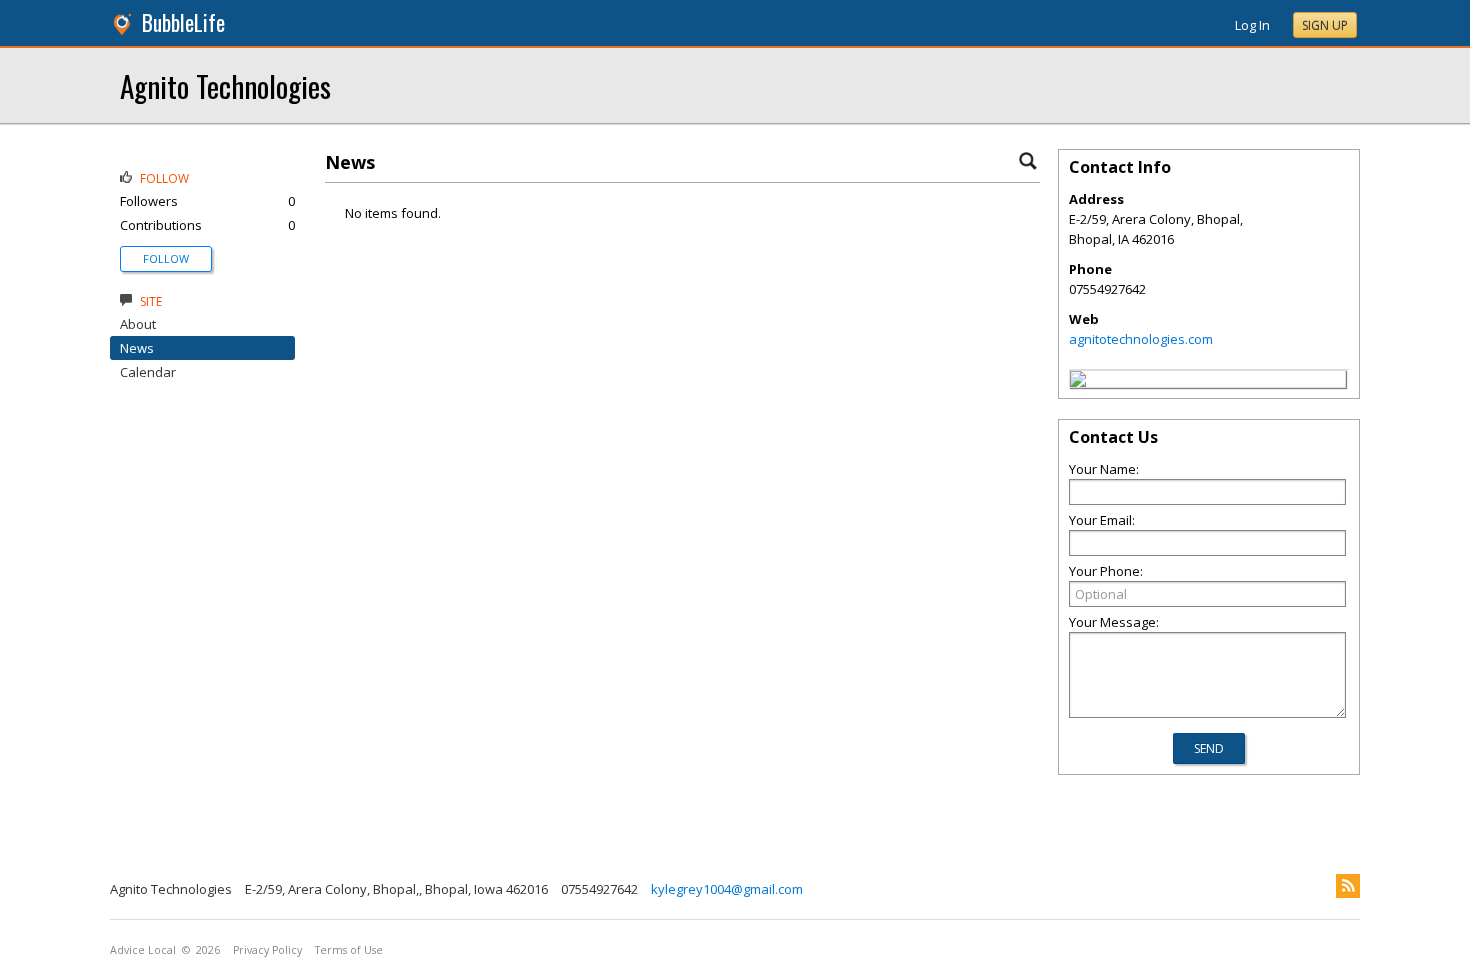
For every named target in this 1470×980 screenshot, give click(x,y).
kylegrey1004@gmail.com (727, 889)
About (138, 324)
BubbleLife (183, 22)
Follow (166, 258)
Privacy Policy (267, 950)
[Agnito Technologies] (1078, 382)
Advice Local (143, 950)
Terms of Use (349, 950)
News (137, 348)
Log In (1252, 25)
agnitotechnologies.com (1141, 339)
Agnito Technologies (225, 85)
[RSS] (1348, 886)
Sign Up (1325, 25)
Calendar (148, 372)
